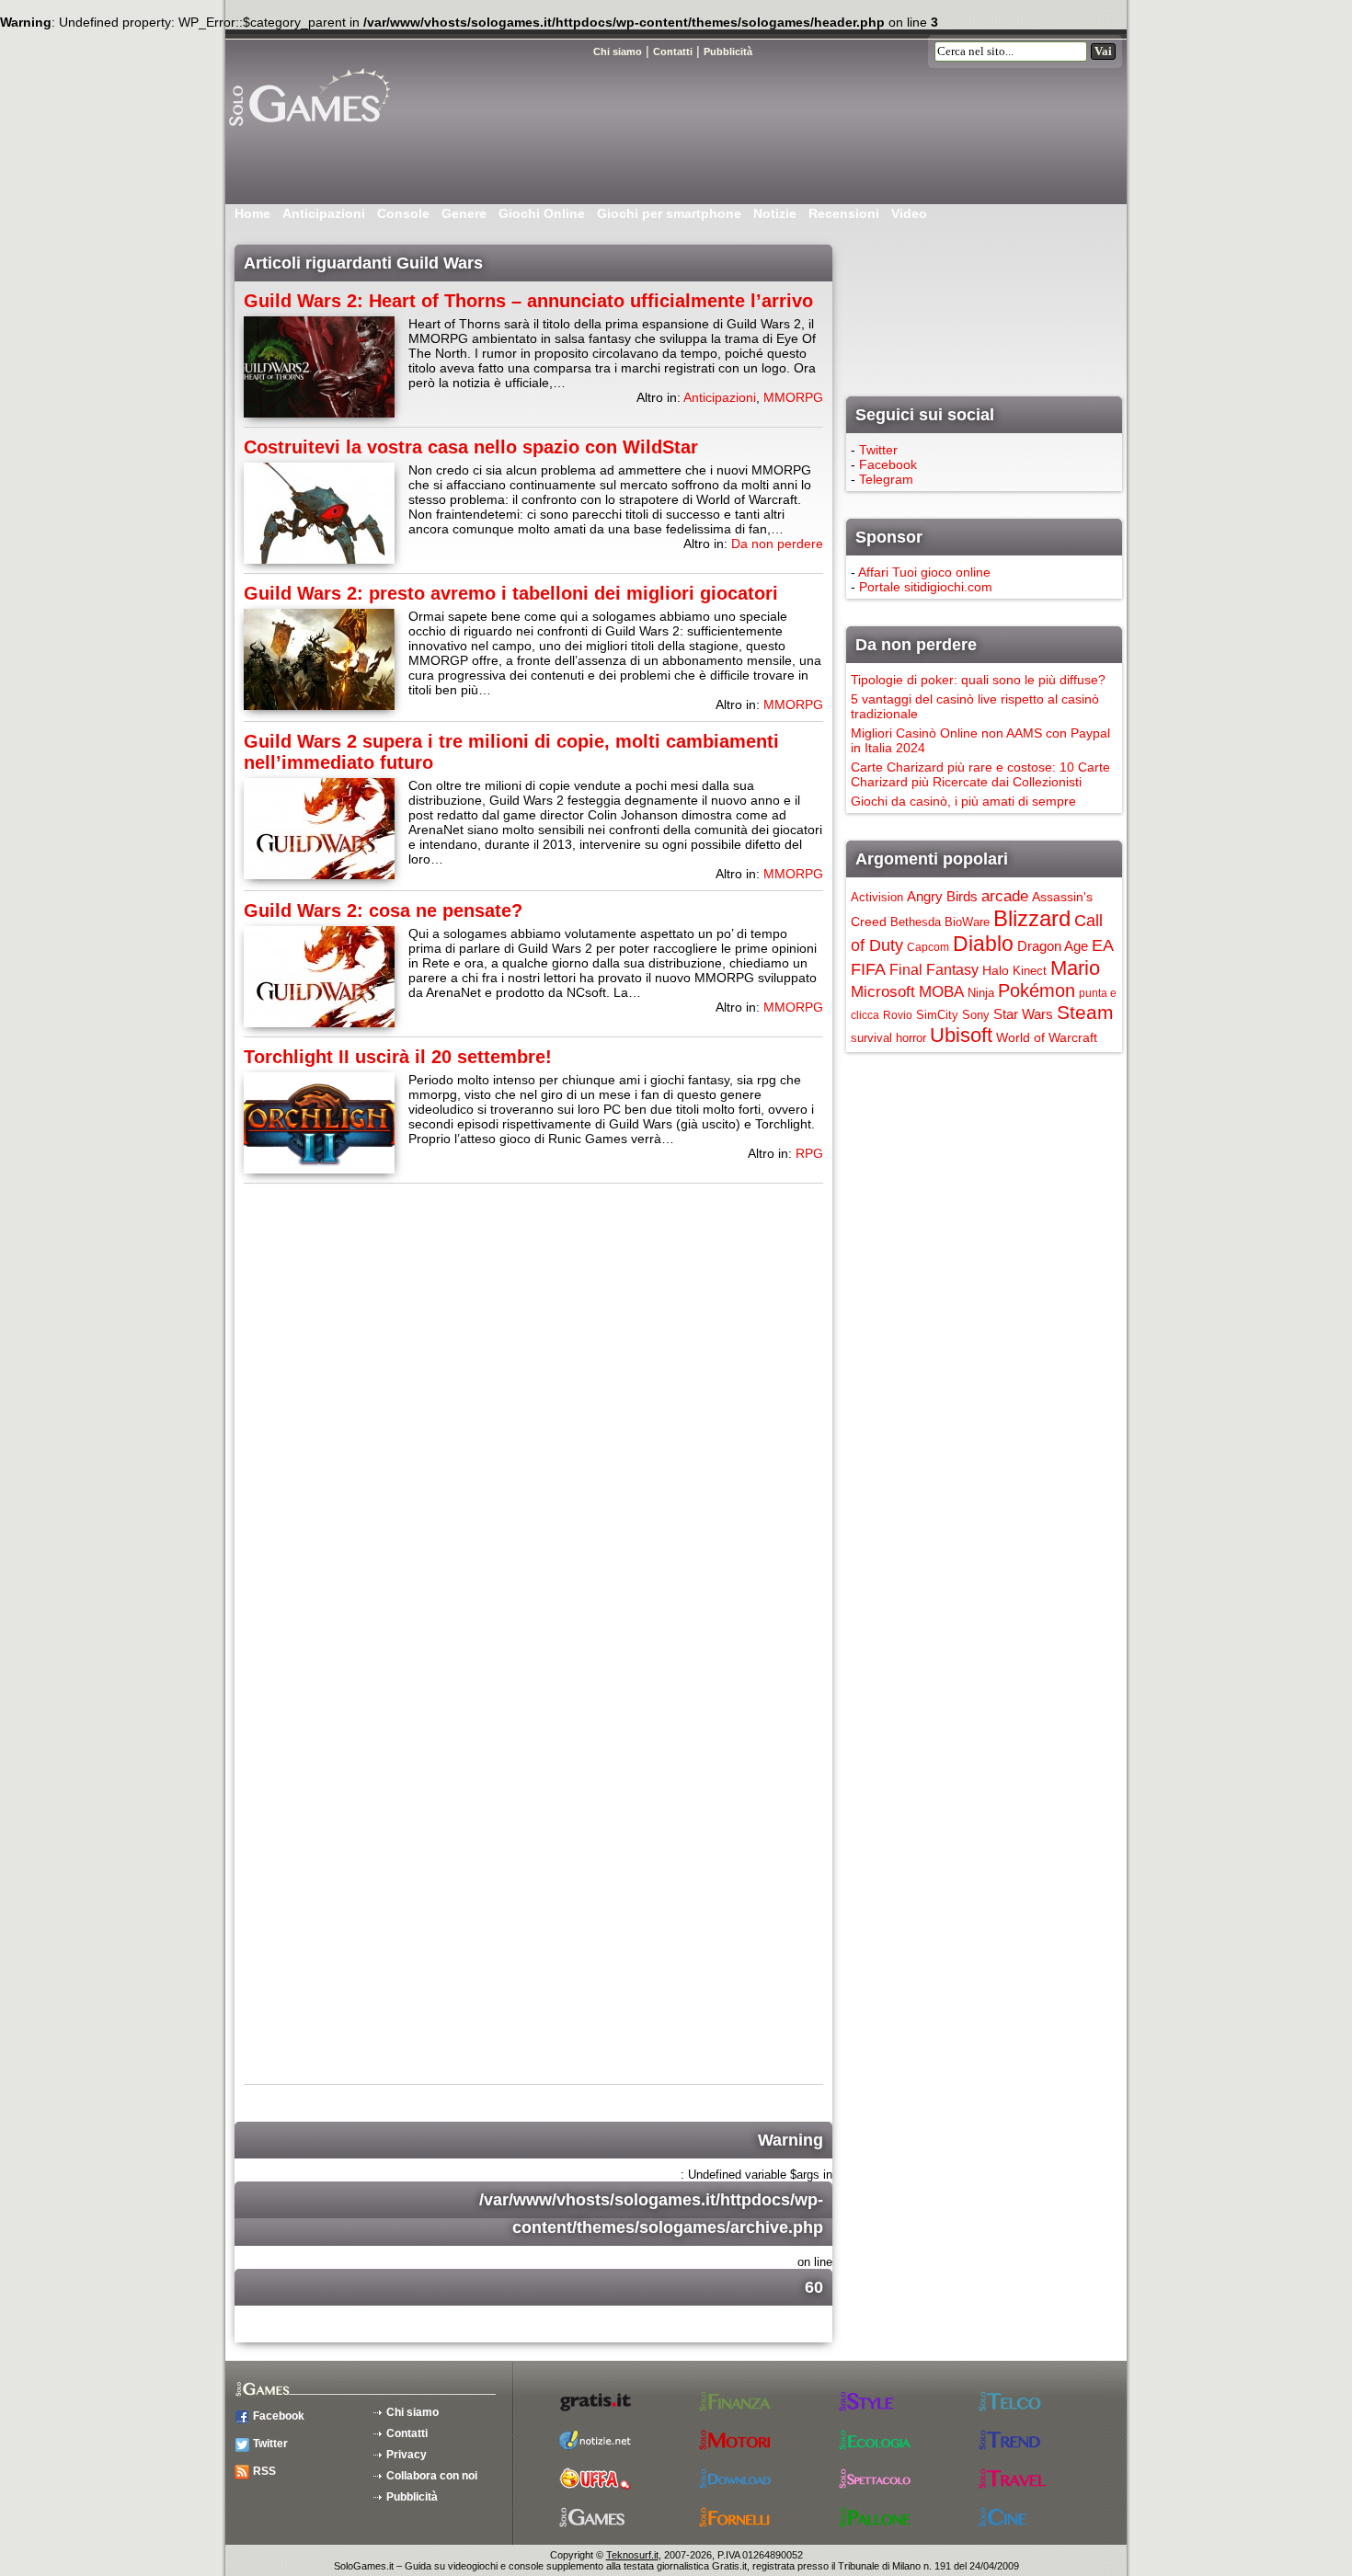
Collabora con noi (432, 2476)
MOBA (941, 991)
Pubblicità (412, 2497)
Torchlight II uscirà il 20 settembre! (398, 1057)
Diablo (983, 944)
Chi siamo (412, 2412)
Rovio (898, 1015)
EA (1103, 945)
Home (252, 213)
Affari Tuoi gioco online (924, 572)
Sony (976, 1015)
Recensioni (844, 213)
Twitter (878, 450)
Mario (1075, 968)
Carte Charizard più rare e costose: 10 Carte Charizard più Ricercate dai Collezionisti (980, 774)
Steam (1085, 1012)
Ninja (981, 993)
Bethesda (916, 922)
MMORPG (793, 397)
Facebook (888, 464)
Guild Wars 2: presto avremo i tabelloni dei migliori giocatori (511, 593)
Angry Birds (942, 896)
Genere (464, 213)
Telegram (886, 479)
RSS (264, 2471)
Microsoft (883, 991)
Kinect (1030, 971)
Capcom (928, 947)
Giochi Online (542, 213)
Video (909, 213)
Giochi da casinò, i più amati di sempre (963, 801)
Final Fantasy (934, 969)
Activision (877, 897)
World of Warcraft (1047, 1037)
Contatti (407, 2433)
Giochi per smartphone (669, 213)
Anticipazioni (324, 213)
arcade (1005, 896)
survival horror (888, 1038)
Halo (996, 970)
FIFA (868, 969)
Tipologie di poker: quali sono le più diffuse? (978, 680)
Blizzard (1032, 918)
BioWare (967, 922)
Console (403, 213)
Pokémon (1037, 990)
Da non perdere (777, 544)
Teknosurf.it (632, 2555)
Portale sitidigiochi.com (926, 587)
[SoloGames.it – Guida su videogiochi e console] (331, 133)
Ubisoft (961, 1035)
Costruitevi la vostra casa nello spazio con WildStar (471, 447)
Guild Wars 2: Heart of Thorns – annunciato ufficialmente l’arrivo (528, 301)
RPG (809, 1153)
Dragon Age (1053, 946)
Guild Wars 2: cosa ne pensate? (383, 910)
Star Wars (1023, 1014)
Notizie (775, 213)
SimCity (937, 1015)
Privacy (407, 2455)
